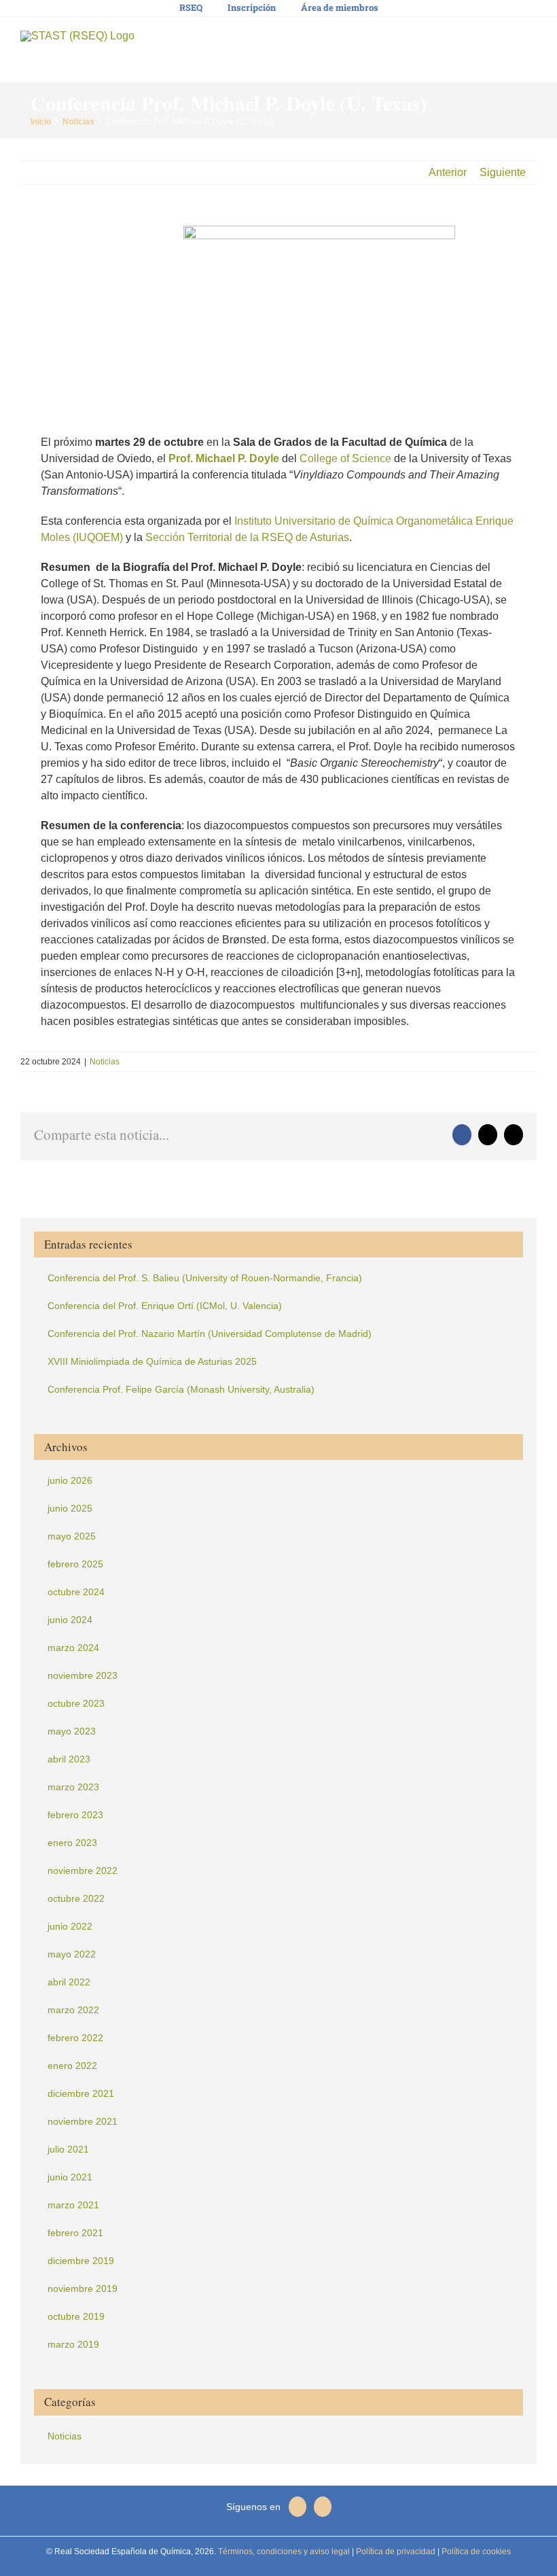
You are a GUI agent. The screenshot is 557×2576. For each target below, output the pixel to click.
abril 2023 (69, 1759)
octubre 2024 (76, 1592)
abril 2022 (69, 1982)
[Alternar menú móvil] (531, 41)
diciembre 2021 (81, 2093)
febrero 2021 (75, 2233)
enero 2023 (72, 1843)
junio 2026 (70, 1480)
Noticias (105, 1062)
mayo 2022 (72, 1954)
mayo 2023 (72, 1731)
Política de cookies (475, 2552)
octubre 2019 (76, 2316)
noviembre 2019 (83, 2288)
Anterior (448, 172)
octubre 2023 (76, 1703)
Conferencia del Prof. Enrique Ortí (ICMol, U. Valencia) (165, 1306)
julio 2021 (68, 2149)
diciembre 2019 (81, 2261)
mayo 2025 (72, 1536)
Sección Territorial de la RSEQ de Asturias (247, 537)
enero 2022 (72, 2066)
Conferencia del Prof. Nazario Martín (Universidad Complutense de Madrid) (210, 1334)
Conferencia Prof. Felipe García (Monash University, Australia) (181, 1389)
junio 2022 (70, 1926)
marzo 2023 (73, 1787)
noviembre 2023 (83, 1675)
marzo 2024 (73, 1648)
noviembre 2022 (83, 1870)
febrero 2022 (75, 2038)
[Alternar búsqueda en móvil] (507, 41)
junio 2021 (70, 2177)
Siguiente (503, 172)
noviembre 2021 (83, 2121)
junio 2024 (70, 1620)
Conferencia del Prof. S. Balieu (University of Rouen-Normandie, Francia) (205, 1278)
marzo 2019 (73, 2344)
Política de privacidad (395, 2552)
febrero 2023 (75, 1815)
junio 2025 (70, 1508)
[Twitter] (323, 2507)
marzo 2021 (73, 2205)
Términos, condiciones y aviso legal (283, 2552)
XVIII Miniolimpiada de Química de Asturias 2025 (152, 1361)
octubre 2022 (76, 1898)
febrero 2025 (75, 1564)
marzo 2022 (73, 2010)
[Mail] (298, 2507)
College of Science (345, 458)
